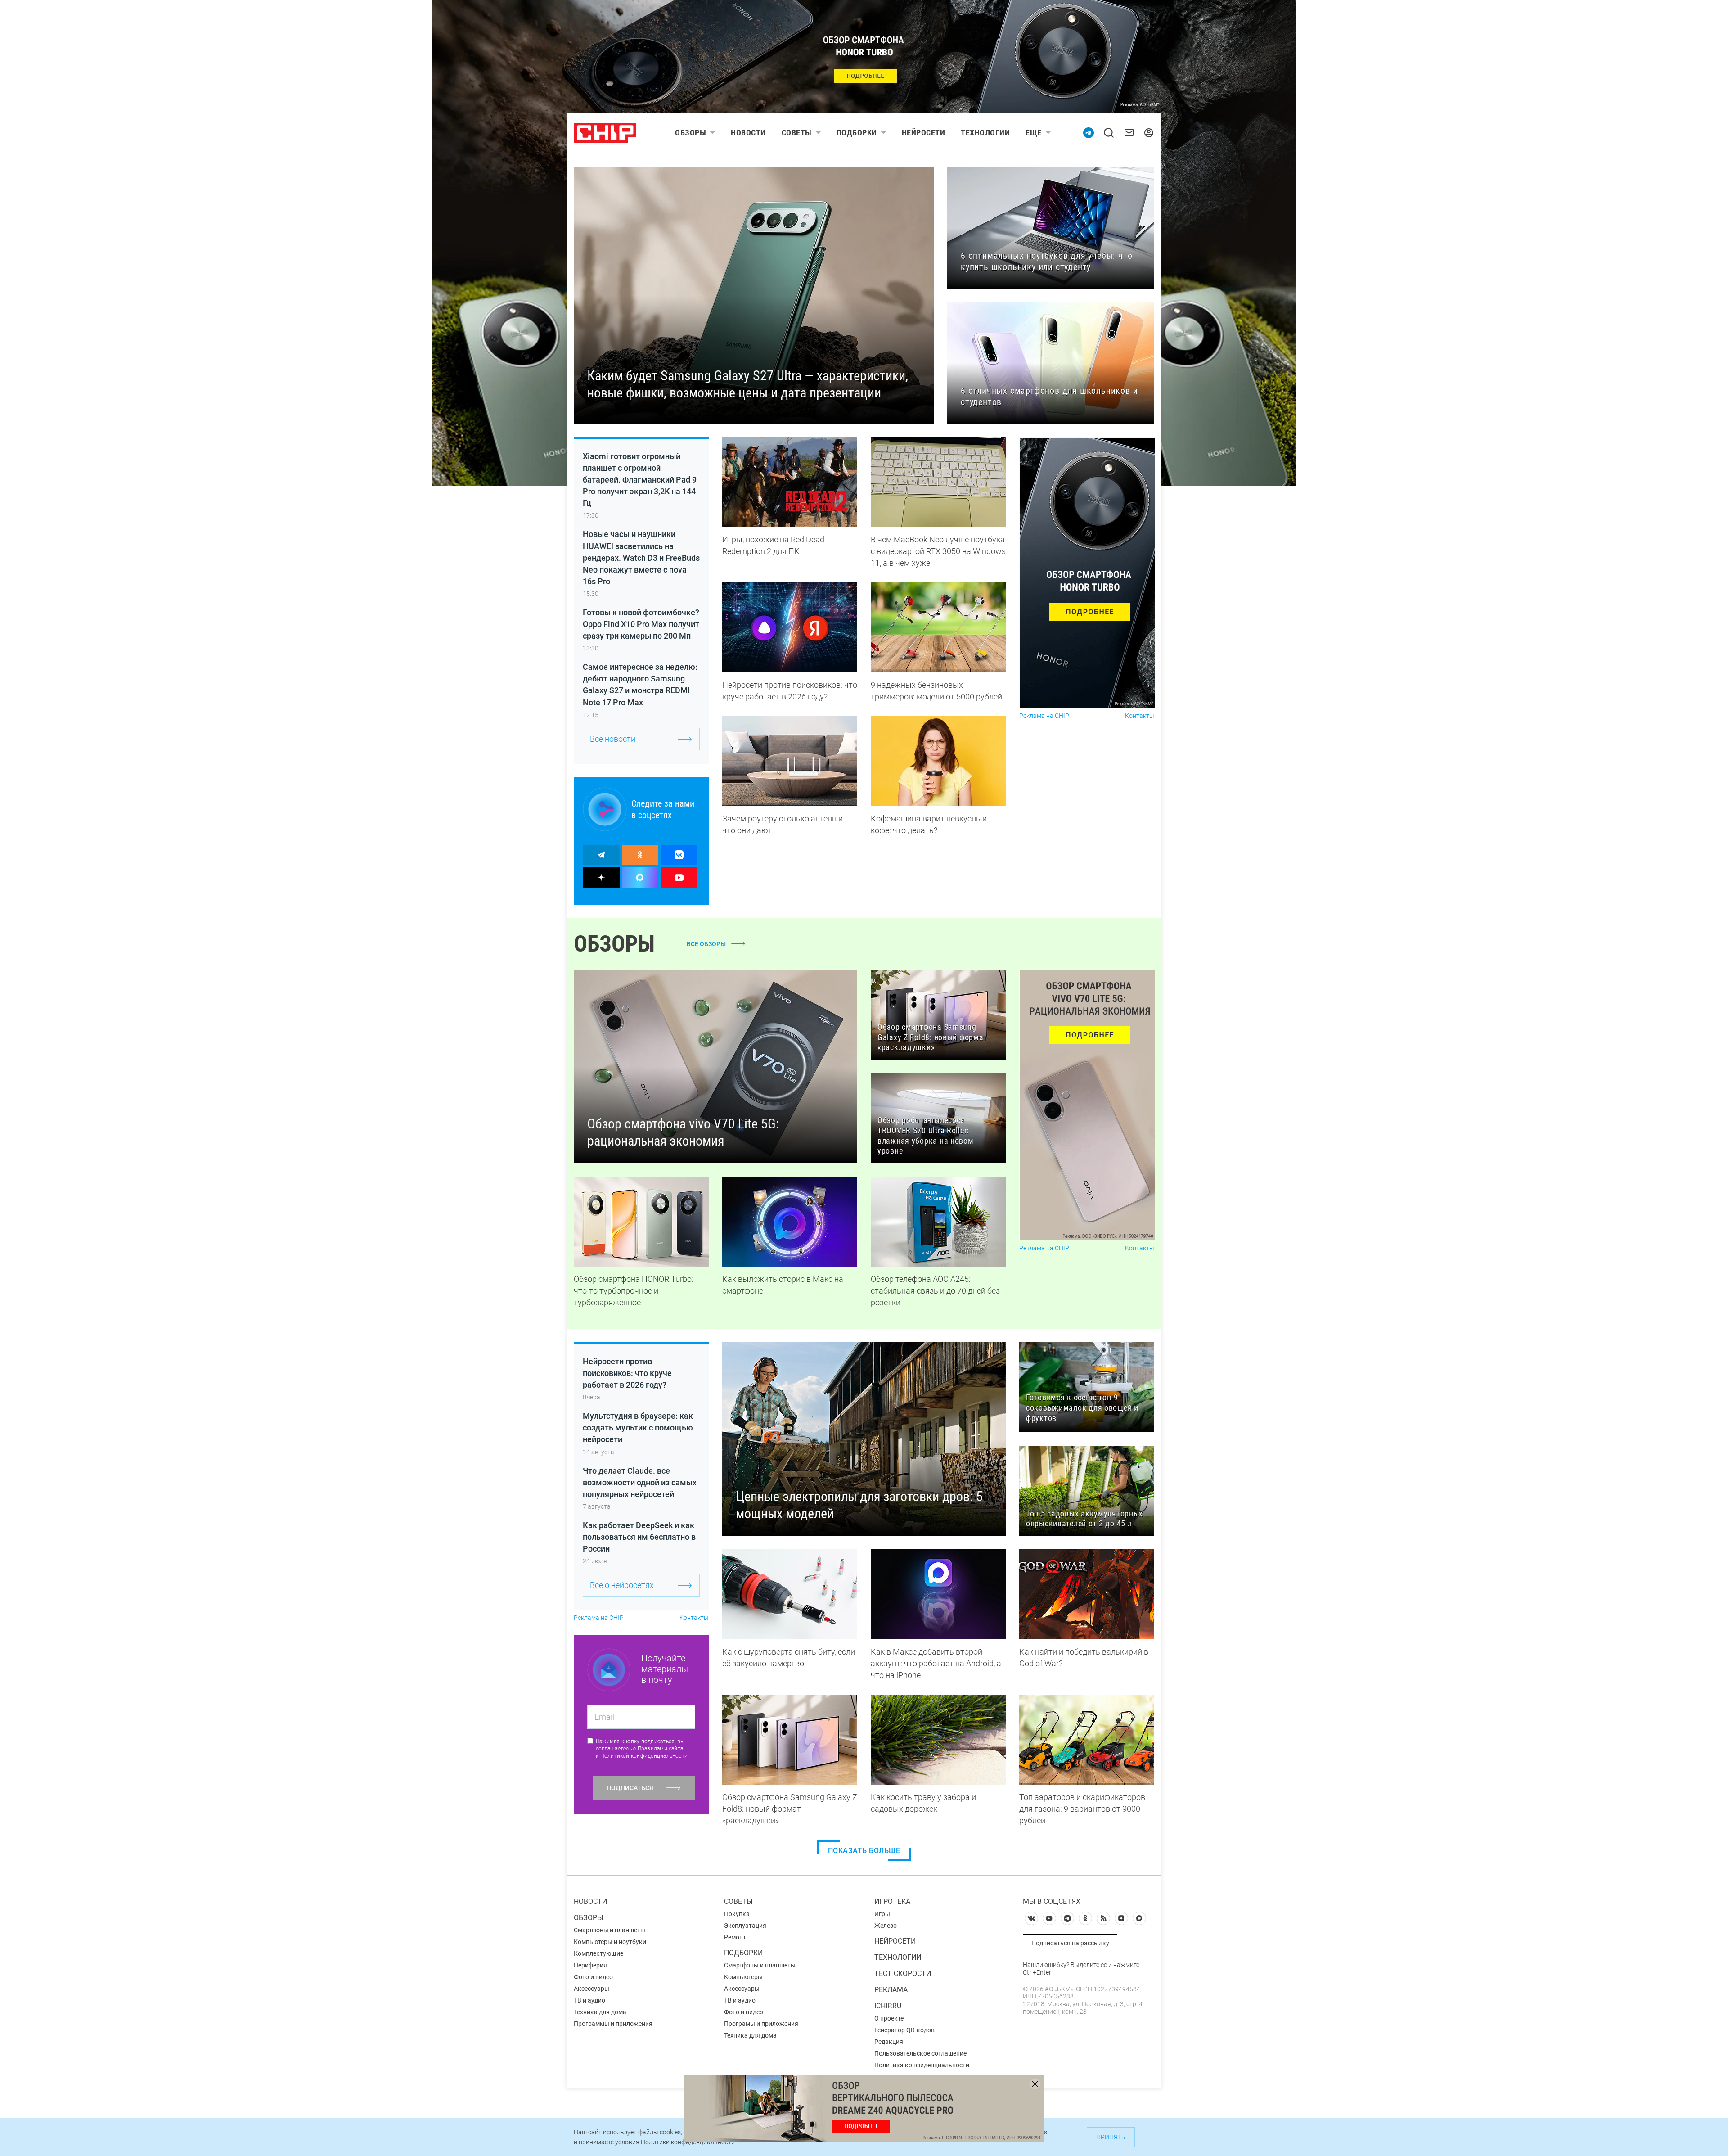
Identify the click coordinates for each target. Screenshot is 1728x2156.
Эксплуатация (745, 1926)
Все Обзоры (706, 944)
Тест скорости (903, 1973)
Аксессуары (592, 1989)
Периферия (590, 1965)
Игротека (892, 1901)
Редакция (889, 2042)
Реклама (891, 1990)
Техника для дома (600, 2012)
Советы (797, 133)
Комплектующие (598, 1953)
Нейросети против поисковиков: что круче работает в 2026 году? (627, 1373)
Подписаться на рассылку (1070, 1943)
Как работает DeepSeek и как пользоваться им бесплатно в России (639, 1537)
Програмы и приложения (761, 2024)
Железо (886, 1926)
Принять (1111, 2137)
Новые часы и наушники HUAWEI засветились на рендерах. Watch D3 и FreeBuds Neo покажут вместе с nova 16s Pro (641, 557)
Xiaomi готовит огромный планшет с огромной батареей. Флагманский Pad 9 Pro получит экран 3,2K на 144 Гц (640, 480)
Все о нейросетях (622, 1585)
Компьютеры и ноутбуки (610, 1942)
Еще (1034, 133)
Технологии (985, 133)
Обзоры (691, 133)
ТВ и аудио (589, 2000)
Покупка (737, 1914)
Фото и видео (593, 1977)
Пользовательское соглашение (920, 2053)
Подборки (857, 133)
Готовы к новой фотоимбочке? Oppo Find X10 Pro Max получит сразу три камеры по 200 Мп (641, 624)
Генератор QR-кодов (904, 2030)
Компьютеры (743, 1977)
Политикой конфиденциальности (644, 1756)
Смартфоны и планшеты (610, 1930)
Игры (882, 1914)
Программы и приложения (613, 2024)
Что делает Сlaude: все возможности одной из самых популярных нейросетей (640, 1482)
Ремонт (735, 1937)
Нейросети (924, 133)
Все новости (613, 739)
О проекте (889, 2018)
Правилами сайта (661, 1749)
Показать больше (864, 1851)
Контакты (1140, 716)
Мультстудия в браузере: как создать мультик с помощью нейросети (638, 1428)
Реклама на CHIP (1044, 716)
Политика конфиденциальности (922, 2065)
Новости (748, 133)
